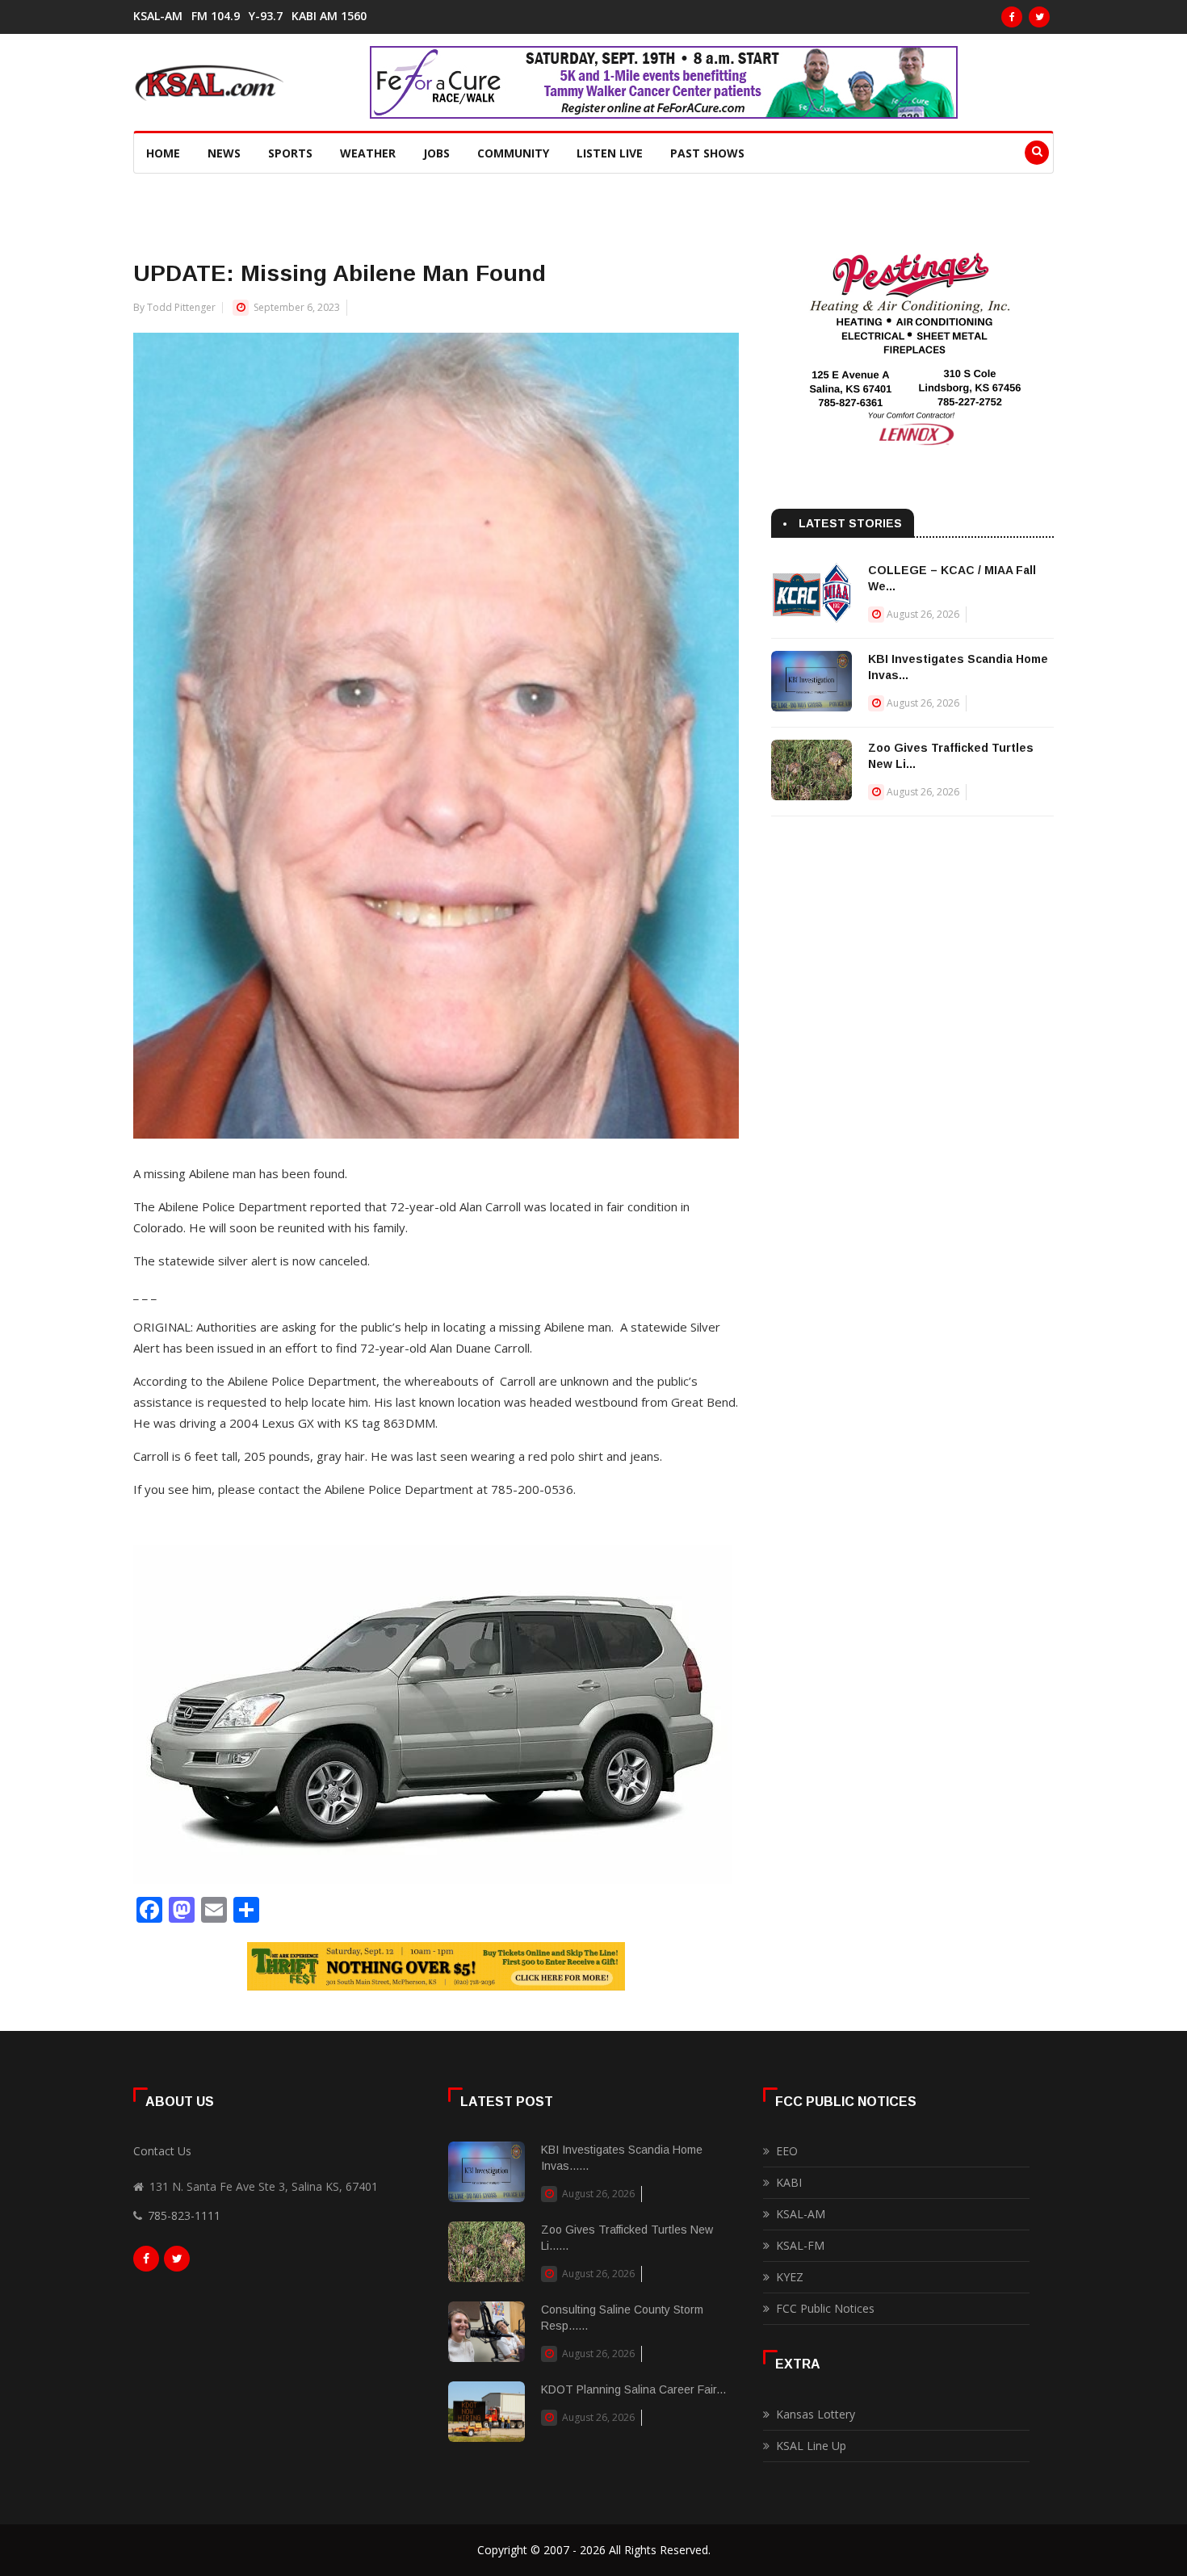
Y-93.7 (266, 16)
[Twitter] (1039, 17)
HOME (163, 153)
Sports (290, 153)
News (224, 153)
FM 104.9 (216, 16)
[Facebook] (1012, 17)
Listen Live (610, 153)
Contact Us (162, 2151)
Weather (368, 153)
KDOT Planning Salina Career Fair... (633, 2389)
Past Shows (707, 153)
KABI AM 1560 (329, 16)
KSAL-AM (158, 16)
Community (513, 153)
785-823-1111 (184, 2215)
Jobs (436, 153)
